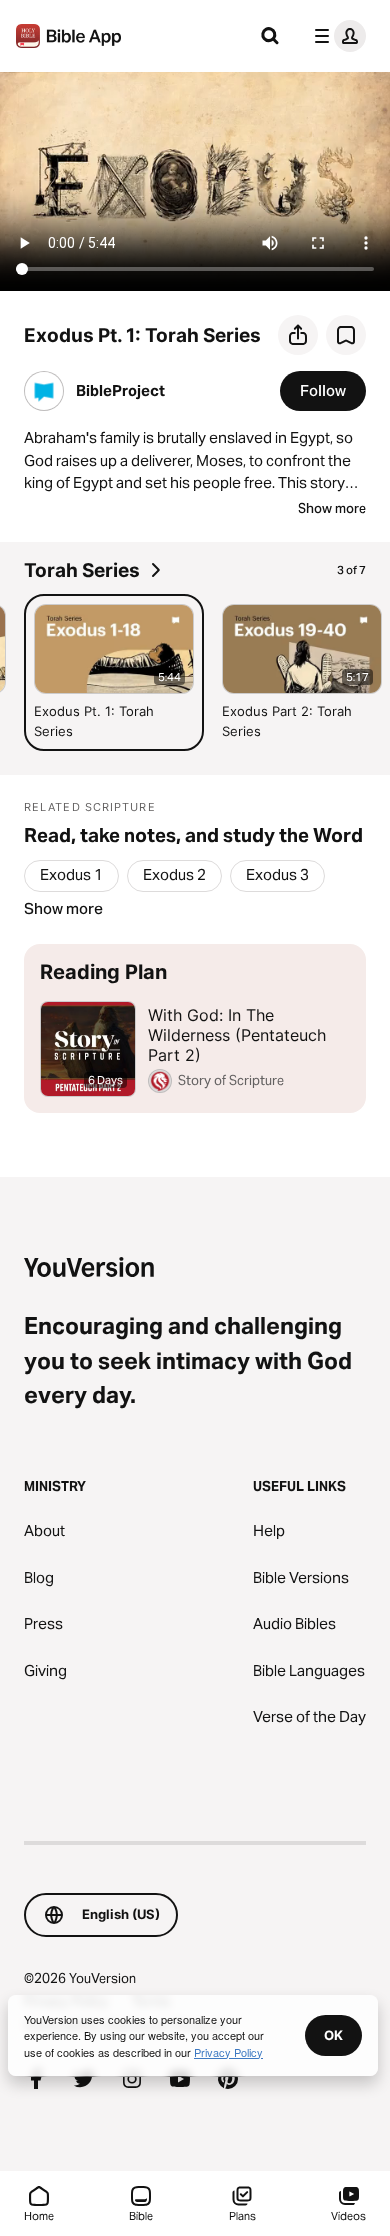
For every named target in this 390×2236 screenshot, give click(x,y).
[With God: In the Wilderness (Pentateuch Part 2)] (195, 1028)
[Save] (346, 335)
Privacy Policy (228, 2052)
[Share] (298, 335)
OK (333, 2035)
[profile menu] (336, 36)
